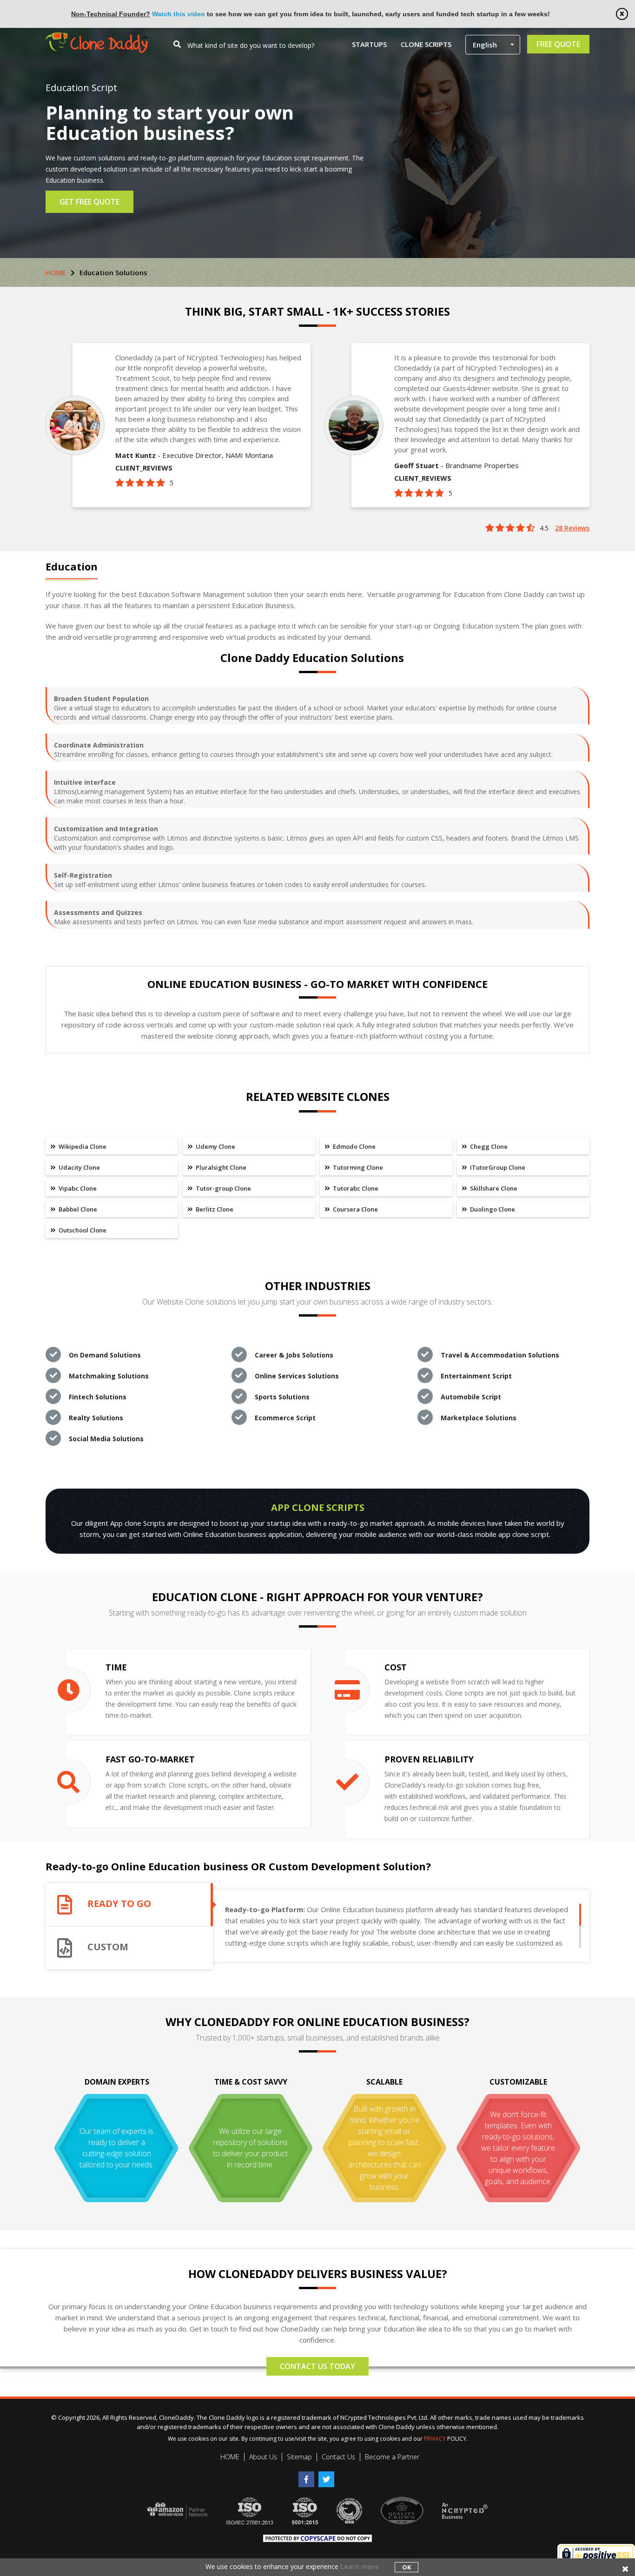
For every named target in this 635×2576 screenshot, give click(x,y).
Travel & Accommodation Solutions (500, 1355)
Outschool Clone (82, 1230)
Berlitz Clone (214, 1209)
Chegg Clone (488, 1146)
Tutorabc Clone (355, 1188)
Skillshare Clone (493, 1188)
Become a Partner (392, 2457)
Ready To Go (119, 1904)
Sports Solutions (282, 1397)
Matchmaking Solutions (109, 1376)
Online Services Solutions (297, 1376)
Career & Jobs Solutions (294, 1355)
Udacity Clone (79, 1167)
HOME (56, 272)
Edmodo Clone (354, 1146)
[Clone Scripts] (97, 37)
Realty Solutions (96, 1418)
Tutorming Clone (357, 1167)
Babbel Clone (77, 1209)
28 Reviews (572, 528)
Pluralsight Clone (220, 1167)
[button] (493, 45)
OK (407, 2567)
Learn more (360, 2566)
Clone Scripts (426, 44)
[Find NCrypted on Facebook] (308, 2476)
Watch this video (179, 14)
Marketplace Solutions (479, 1418)
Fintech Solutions (98, 1397)
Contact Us (338, 2457)
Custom (108, 1947)
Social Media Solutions (106, 1439)
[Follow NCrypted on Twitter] (327, 2476)
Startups (369, 44)
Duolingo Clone (492, 1209)
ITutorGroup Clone (497, 1167)
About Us (263, 2457)
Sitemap (299, 2457)
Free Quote (558, 44)
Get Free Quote (89, 202)
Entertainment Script (476, 1376)
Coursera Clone (355, 1209)
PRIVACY (435, 2439)
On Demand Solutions (105, 1355)
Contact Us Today (317, 2366)
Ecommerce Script (285, 1418)
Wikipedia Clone (82, 1146)
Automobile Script (471, 1397)
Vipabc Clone (77, 1188)
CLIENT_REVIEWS (144, 468)
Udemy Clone (215, 1146)
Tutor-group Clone (223, 1188)
